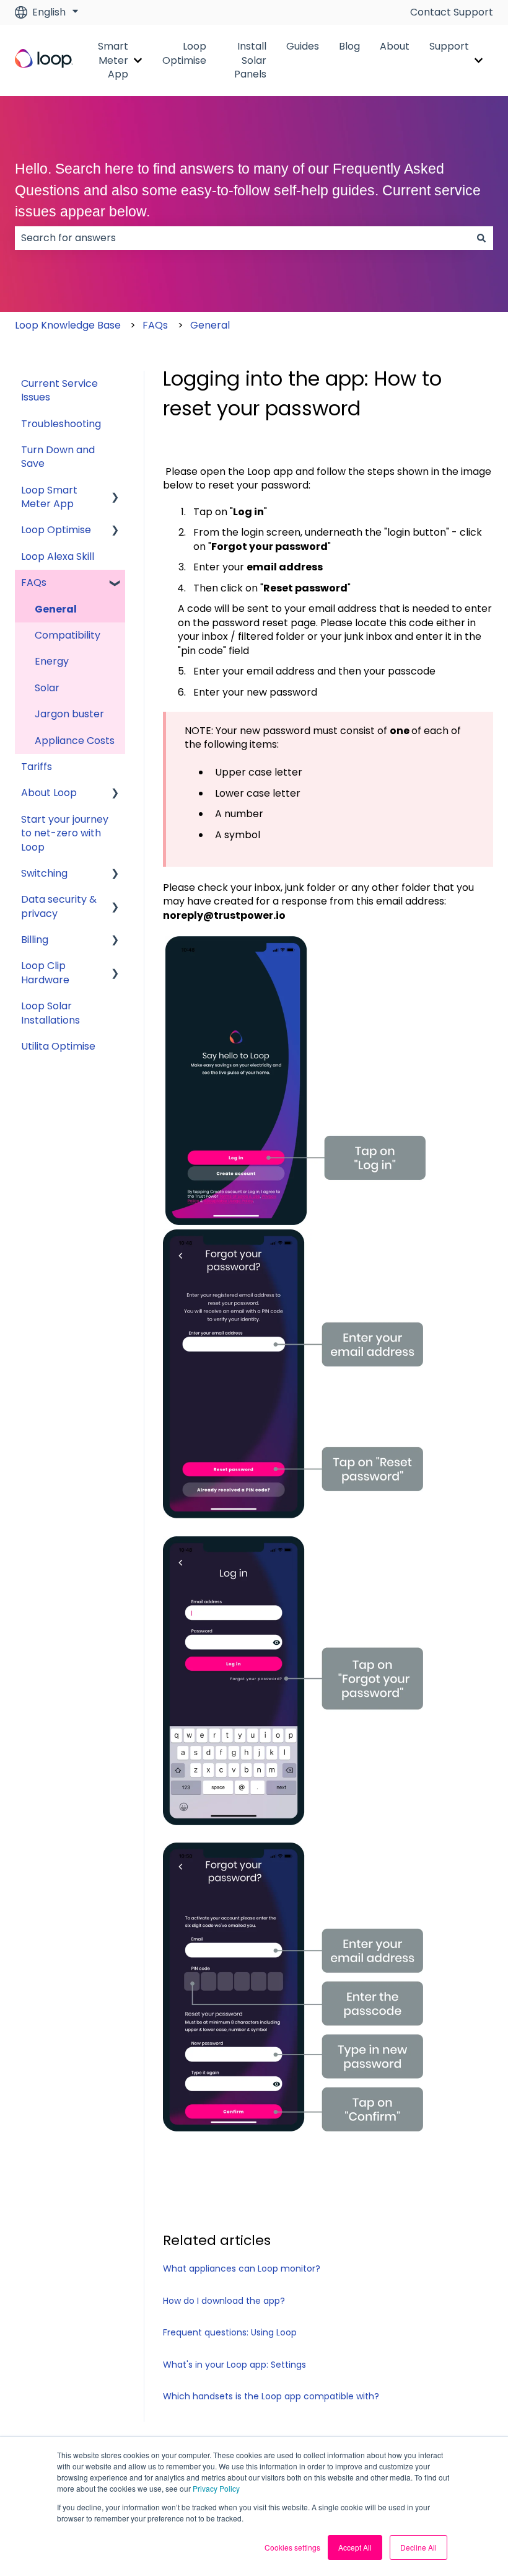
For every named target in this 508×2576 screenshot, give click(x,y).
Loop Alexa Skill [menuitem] (58, 556)
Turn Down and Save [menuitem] (58, 457)
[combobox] (242, 238)
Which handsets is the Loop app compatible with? (271, 2396)
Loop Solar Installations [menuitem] (50, 1013)
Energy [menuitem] (52, 661)
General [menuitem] (56, 609)
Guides (303, 46)
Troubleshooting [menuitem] (61, 424)
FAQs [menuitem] (34, 582)
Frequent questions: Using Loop (230, 2332)
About (395, 46)
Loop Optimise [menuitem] (56, 530)
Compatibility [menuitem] (68, 635)
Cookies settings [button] (292, 2547)
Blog (349, 46)
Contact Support (452, 12)
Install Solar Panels (250, 60)
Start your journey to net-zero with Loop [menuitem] (65, 833)
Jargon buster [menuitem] (69, 714)
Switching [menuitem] (44, 873)
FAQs (155, 325)
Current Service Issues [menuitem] (59, 390)
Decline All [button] (418, 2547)
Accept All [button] (355, 2547)
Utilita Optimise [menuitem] (58, 1046)
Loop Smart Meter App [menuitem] (49, 497)
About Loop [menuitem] (49, 793)
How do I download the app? (224, 2301)
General (210, 325)
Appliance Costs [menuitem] (75, 741)
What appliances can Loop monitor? (242, 2268)
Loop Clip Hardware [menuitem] (45, 972)
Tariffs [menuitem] (37, 767)
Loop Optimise (184, 53)
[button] (115, 491)
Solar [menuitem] (47, 688)
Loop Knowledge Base (68, 325)
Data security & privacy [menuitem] (59, 906)
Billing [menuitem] (35, 940)
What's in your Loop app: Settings (234, 2365)
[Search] (481, 238)
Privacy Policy (216, 2488)
